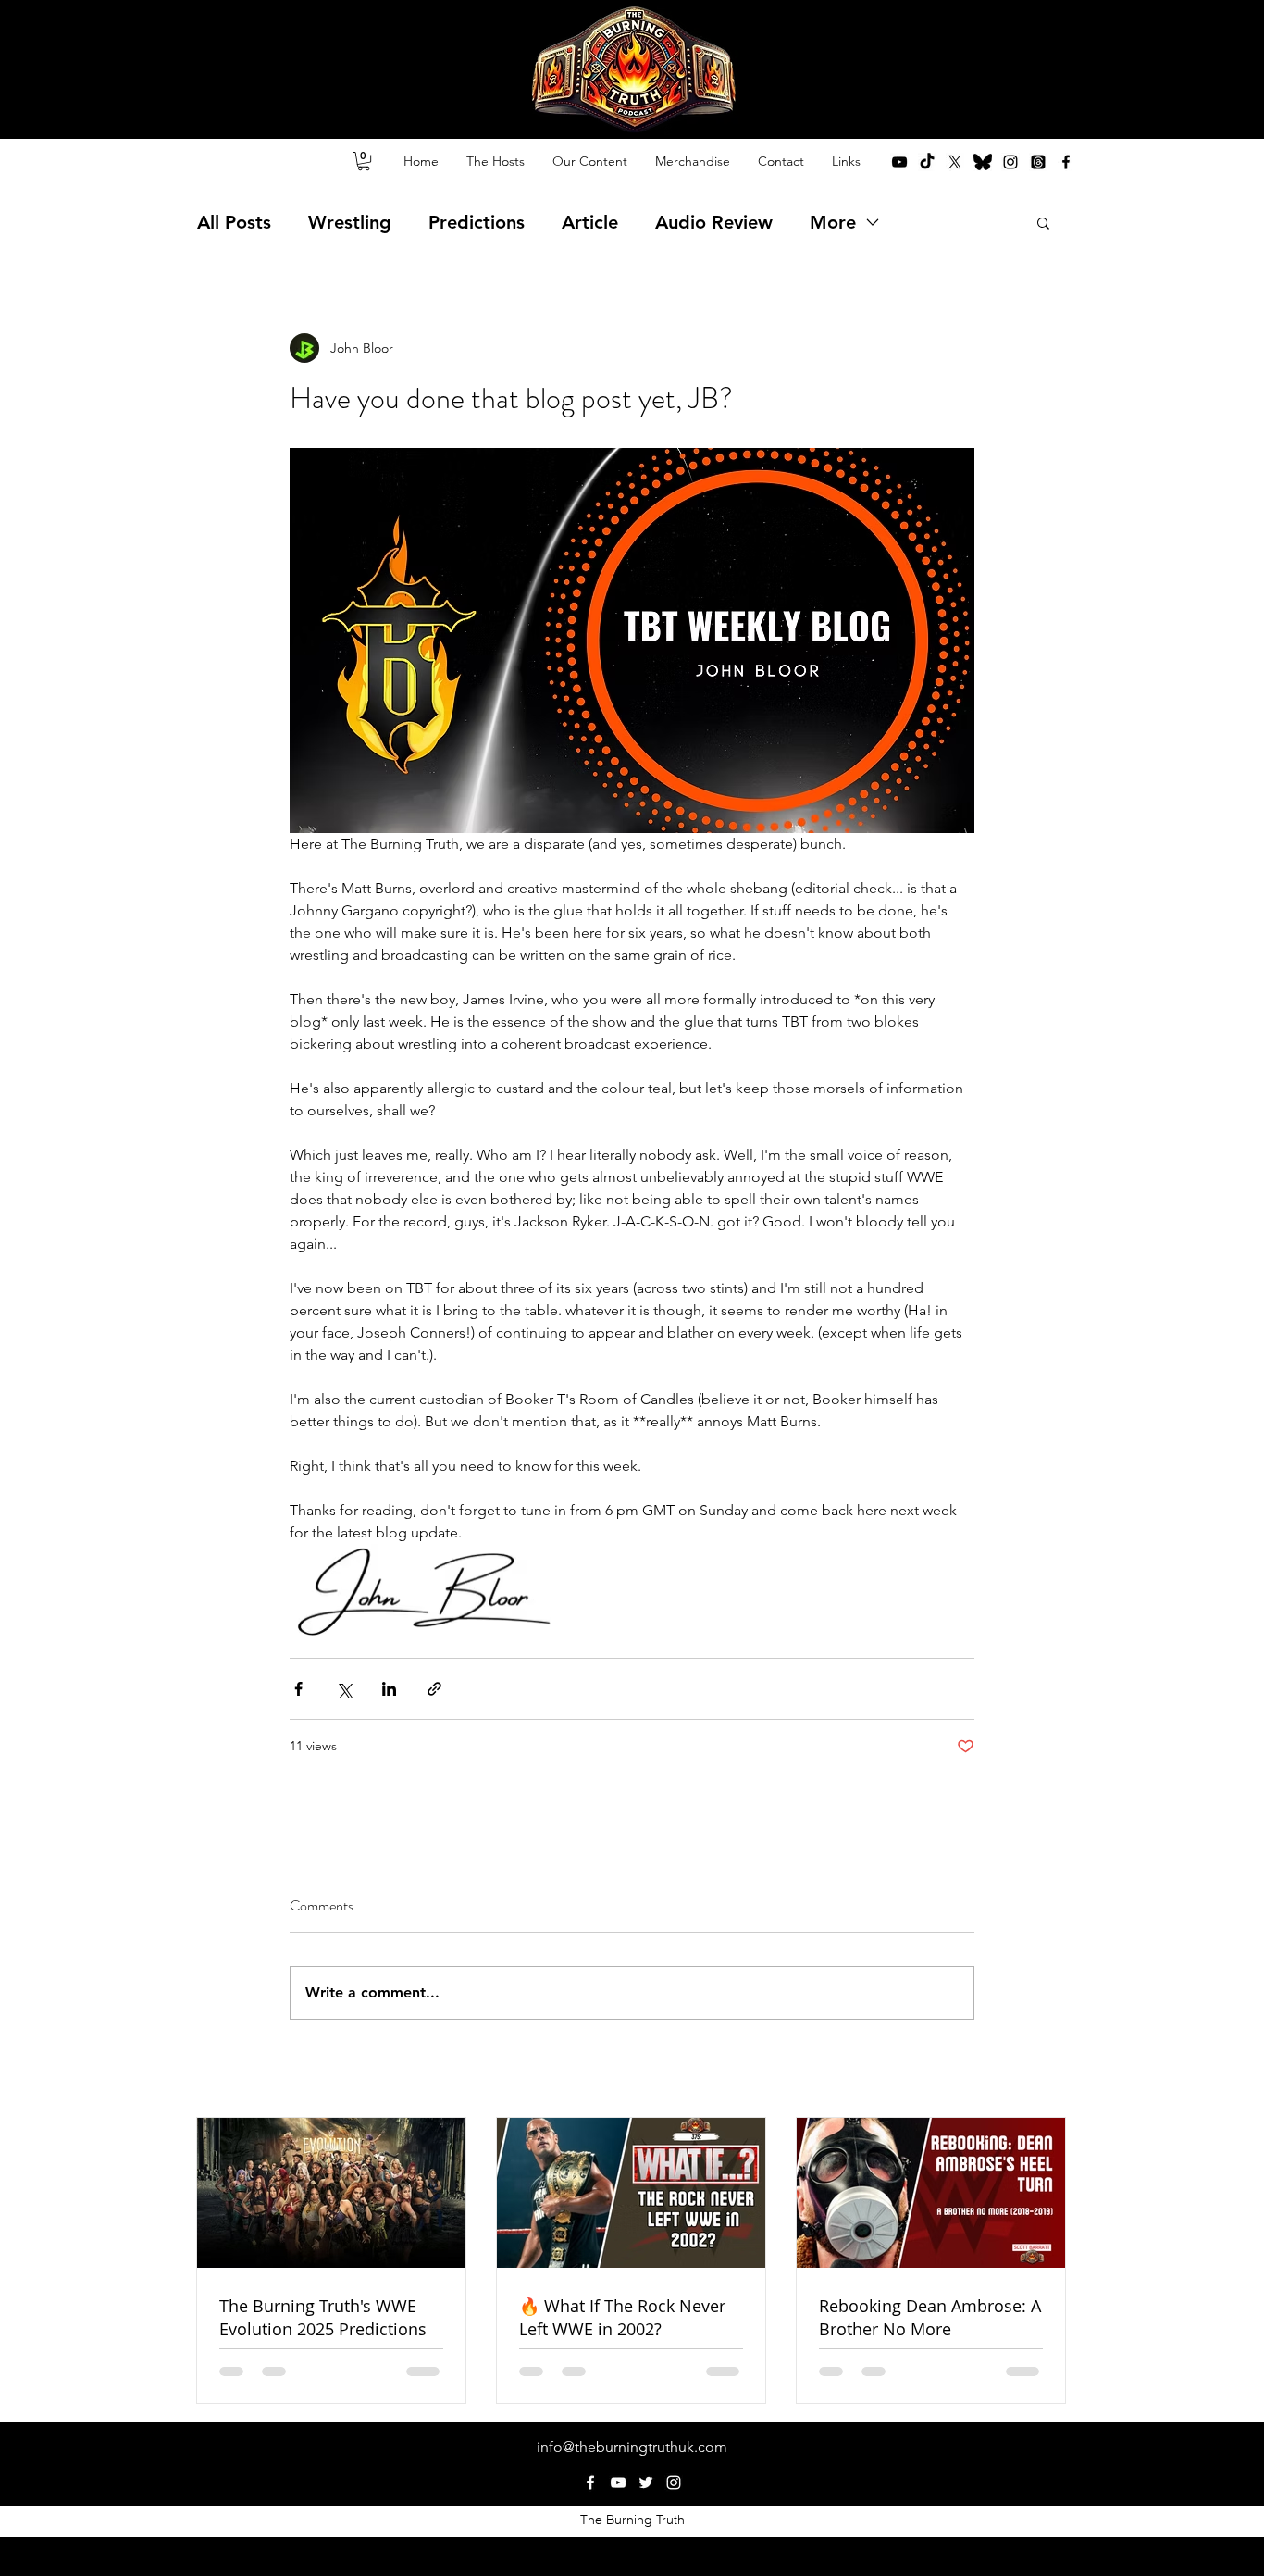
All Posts (234, 222)
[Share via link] (434, 1689)
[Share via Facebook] (298, 1689)
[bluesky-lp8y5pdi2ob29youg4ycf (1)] (983, 162)
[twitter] (955, 162)
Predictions (477, 222)
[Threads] (1038, 162)
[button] (364, 161)
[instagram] (1010, 162)
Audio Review (714, 222)
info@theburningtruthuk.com (632, 2447)
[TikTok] (927, 162)
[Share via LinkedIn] (389, 1689)
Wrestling (350, 222)
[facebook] (1066, 162)
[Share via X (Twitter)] (344, 1689)
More (833, 222)
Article (590, 222)
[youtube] (899, 162)
